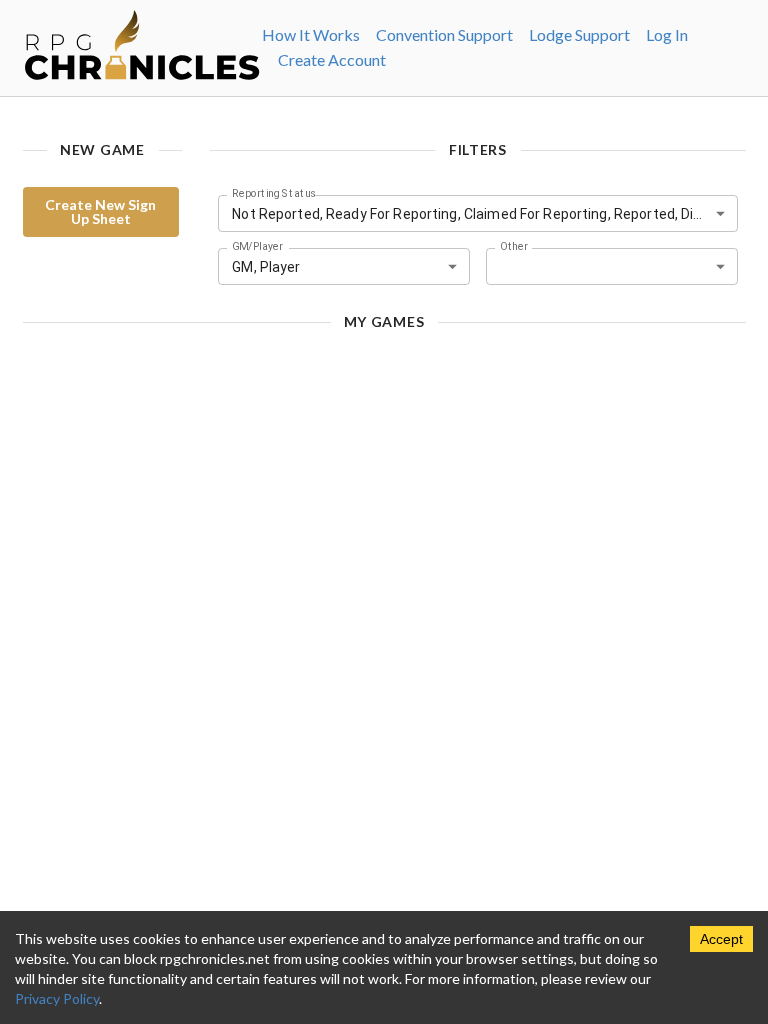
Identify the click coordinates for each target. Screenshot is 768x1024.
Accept (721, 939)
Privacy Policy (57, 998)
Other (514, 247)
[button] (612, 266)
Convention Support (444, 34)
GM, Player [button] (266, 267)
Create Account (332, 59)
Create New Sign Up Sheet (100, 211)
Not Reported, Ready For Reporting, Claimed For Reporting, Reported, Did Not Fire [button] (484, 214)
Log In (667, 34)
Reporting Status (274, 194)
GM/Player (257, 247)
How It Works (311, 34)
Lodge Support (579, 34)
